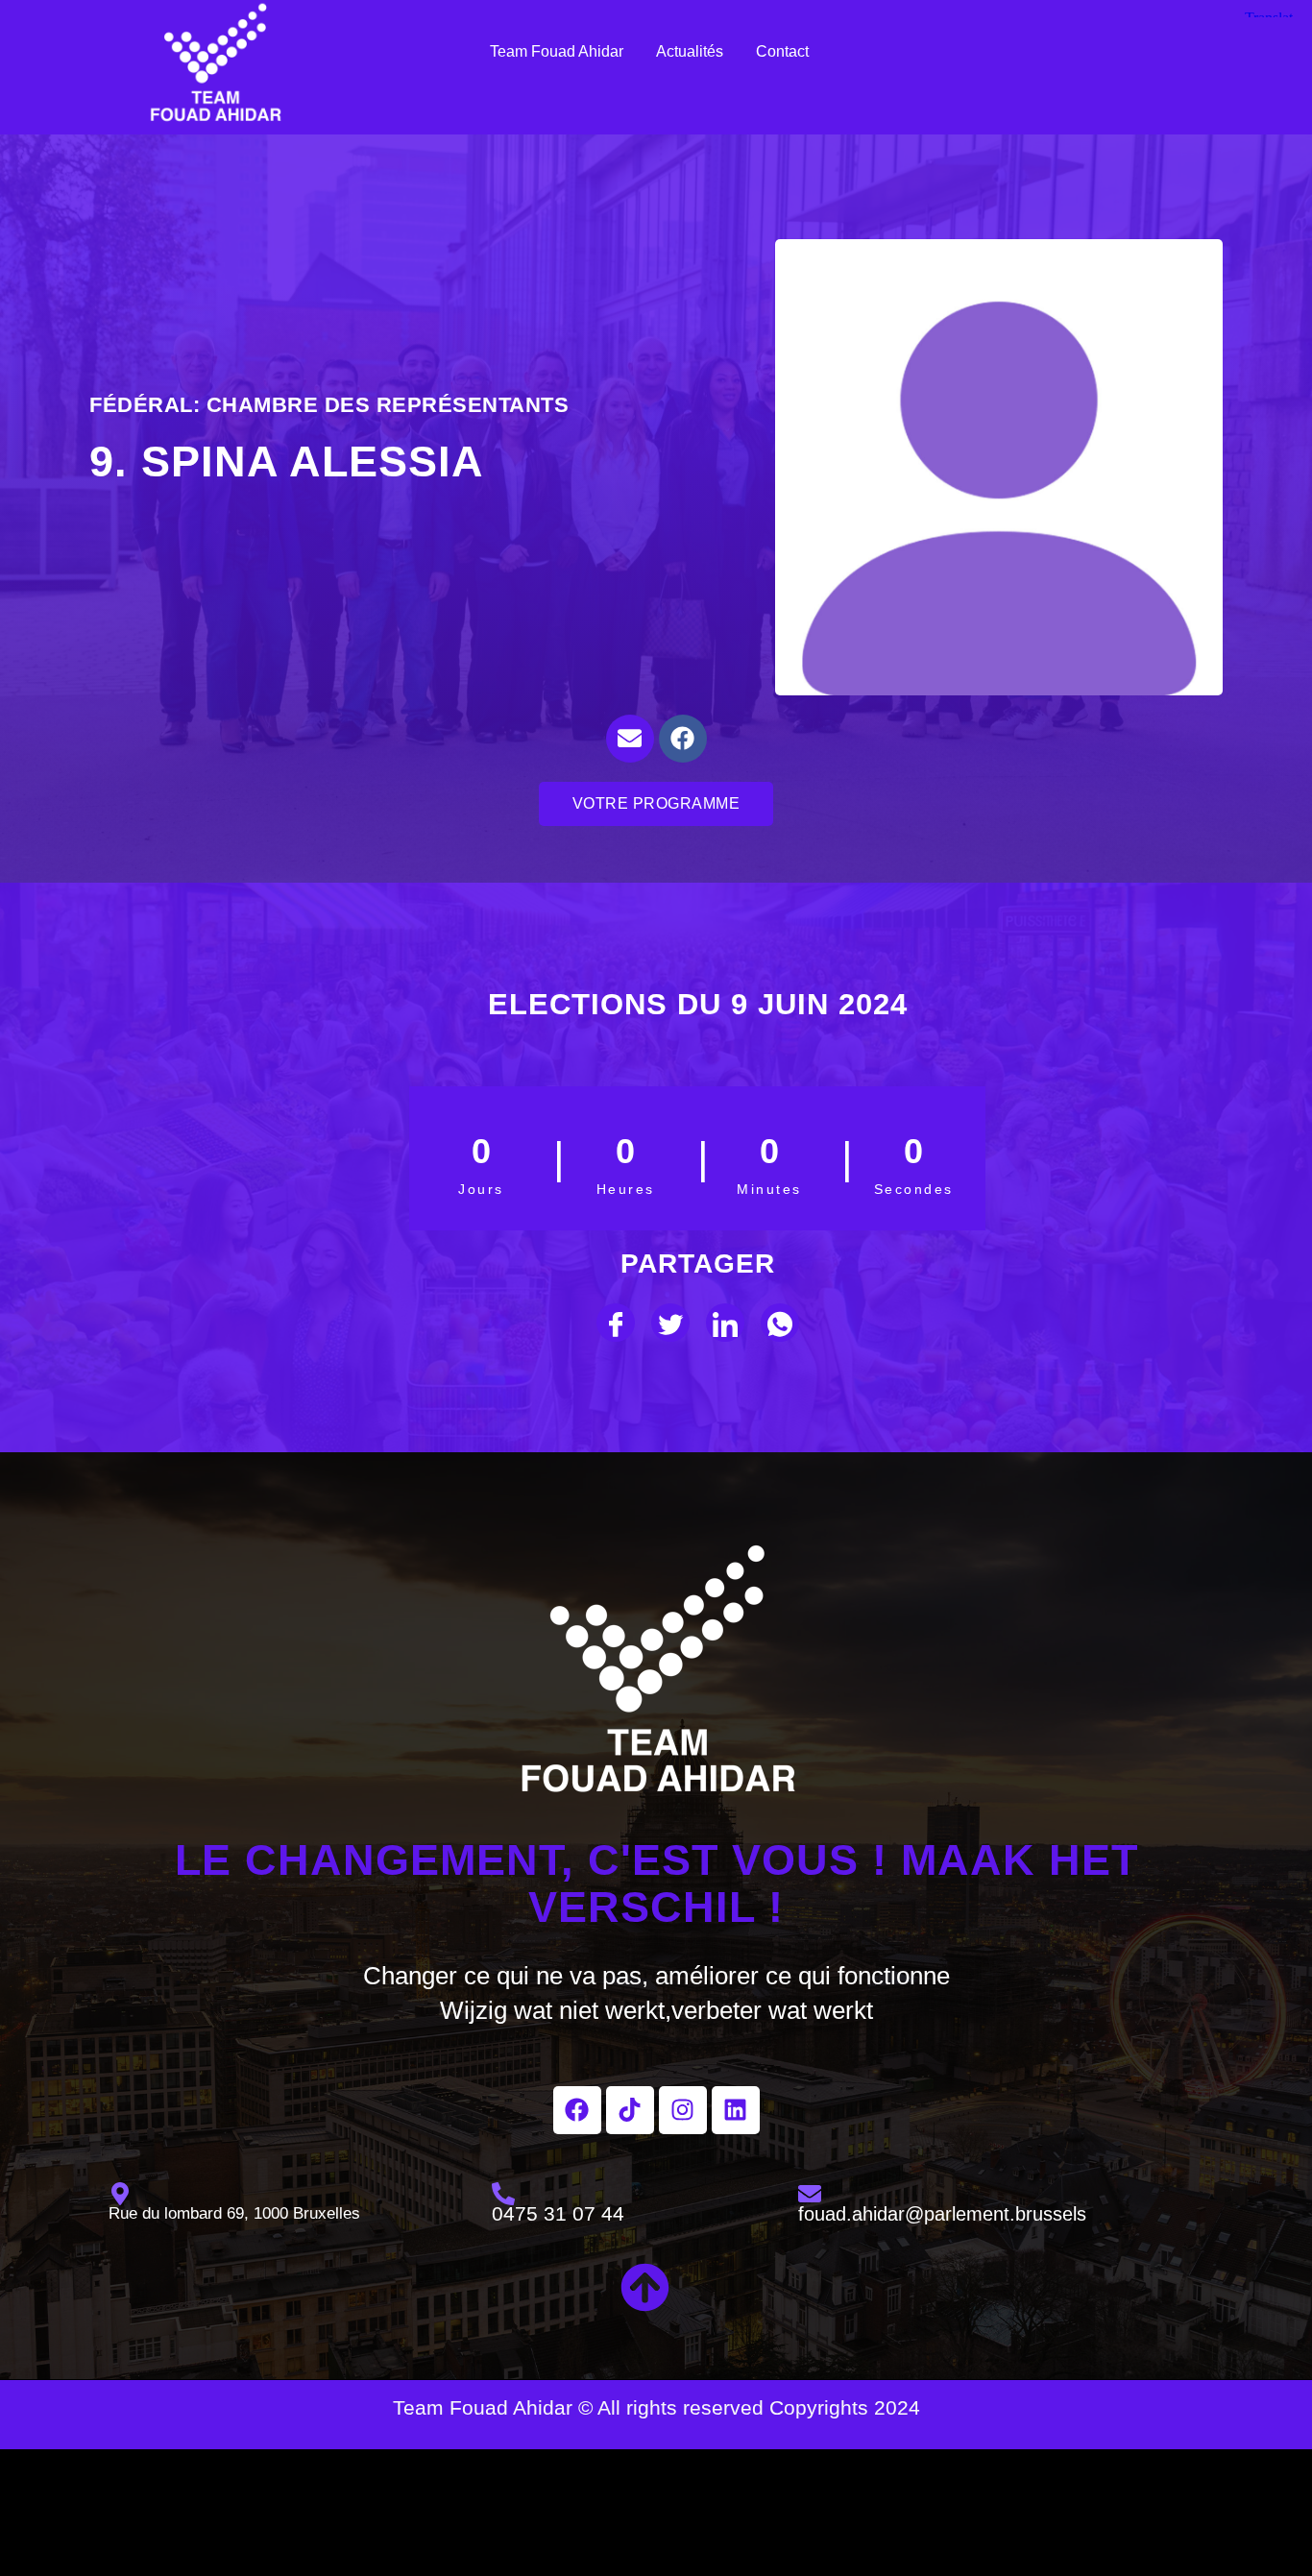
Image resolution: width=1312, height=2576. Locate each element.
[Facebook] (683, 739)
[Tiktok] (630, 2110)
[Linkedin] (736, 2110)
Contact (782, 51)
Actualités (690, 51)
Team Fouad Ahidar (557, 51)
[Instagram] (683, 2110)
